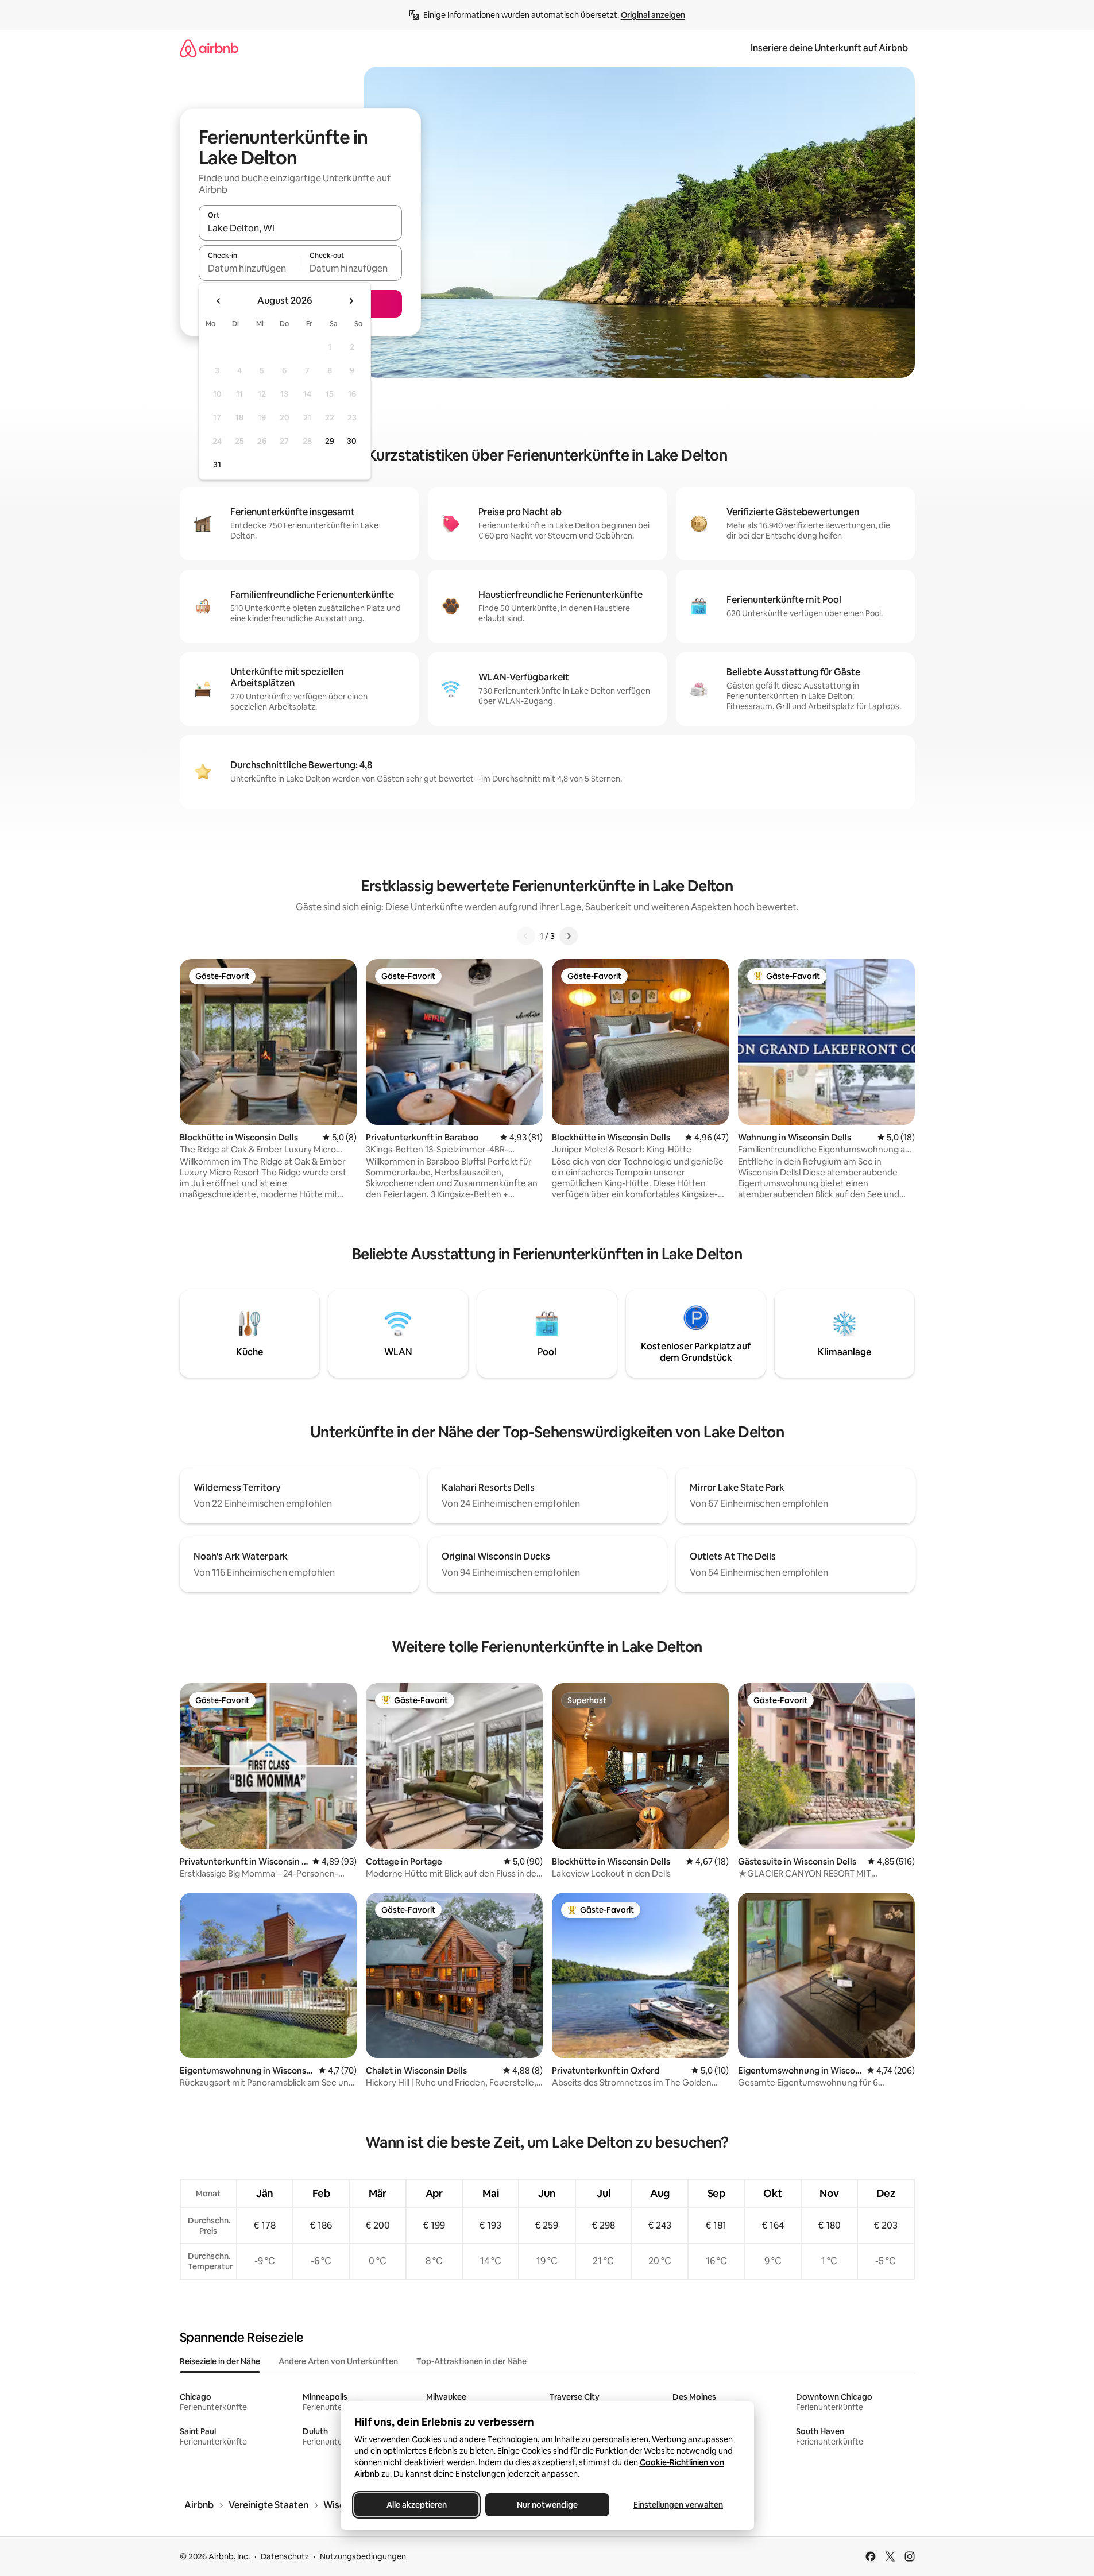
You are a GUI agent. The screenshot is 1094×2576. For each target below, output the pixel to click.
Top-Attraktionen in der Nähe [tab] (471, 2361)
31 (217, 465)
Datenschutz (285, 2556)
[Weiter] (569, 936)
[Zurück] (526, 936)
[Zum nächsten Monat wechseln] (351, 301)
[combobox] (300, 228)
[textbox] (250, 268)
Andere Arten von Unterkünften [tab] (338, 2361)
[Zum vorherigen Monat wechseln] (219, 301)
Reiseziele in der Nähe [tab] (220, 2361)
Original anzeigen (653, 15)
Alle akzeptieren (416, 2505)
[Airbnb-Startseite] (209, 48)
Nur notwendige (547, 2505)
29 (330, 441)
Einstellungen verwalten (678, 2505)
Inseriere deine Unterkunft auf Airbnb (829, 48)
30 (352, 441)
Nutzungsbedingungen (363, 2556)
